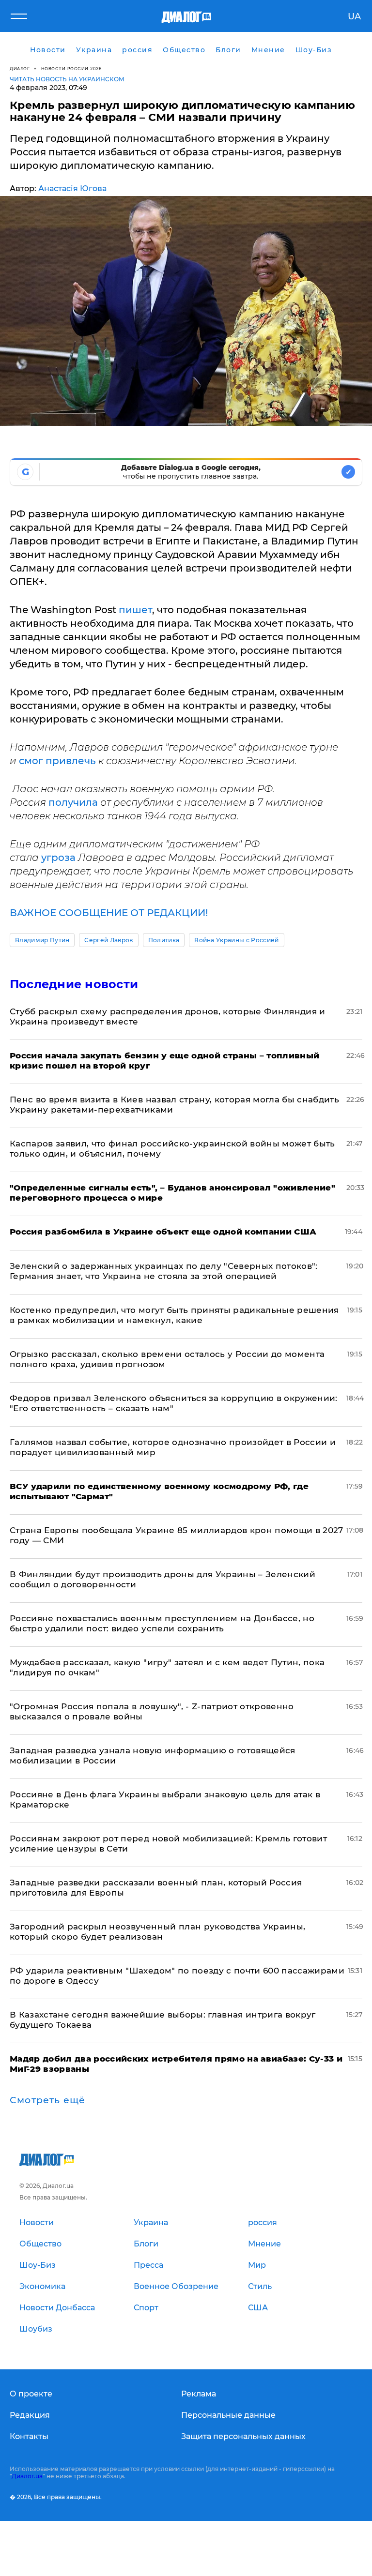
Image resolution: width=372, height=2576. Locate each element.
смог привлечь (57, 761)
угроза (60, 858)
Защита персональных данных (243, 2436)
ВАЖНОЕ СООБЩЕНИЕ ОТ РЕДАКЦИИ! (109, 913)
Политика (164, 940)
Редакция (30, 2415)
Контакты (29, 2436)
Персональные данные (228, 2415)
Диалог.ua (27, 2476)
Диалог (20, 68)
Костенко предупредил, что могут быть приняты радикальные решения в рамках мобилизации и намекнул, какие (174, 1315)
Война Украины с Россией (236, 940)
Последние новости (74, 984)
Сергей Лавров (108, 940)
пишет (135, 610)
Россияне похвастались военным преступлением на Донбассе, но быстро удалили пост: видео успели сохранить (162, 1623)
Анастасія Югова (72, 188)
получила (74, 802)
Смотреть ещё (47, 2100)
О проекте (31, 2394)
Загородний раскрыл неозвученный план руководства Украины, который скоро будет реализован (157, 1932)
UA (354, 16)
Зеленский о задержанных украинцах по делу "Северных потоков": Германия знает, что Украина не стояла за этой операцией (164, 1271)
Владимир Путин (42, 940)
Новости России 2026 (72, 68)
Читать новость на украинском (67, 79)
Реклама (199, 2394)
